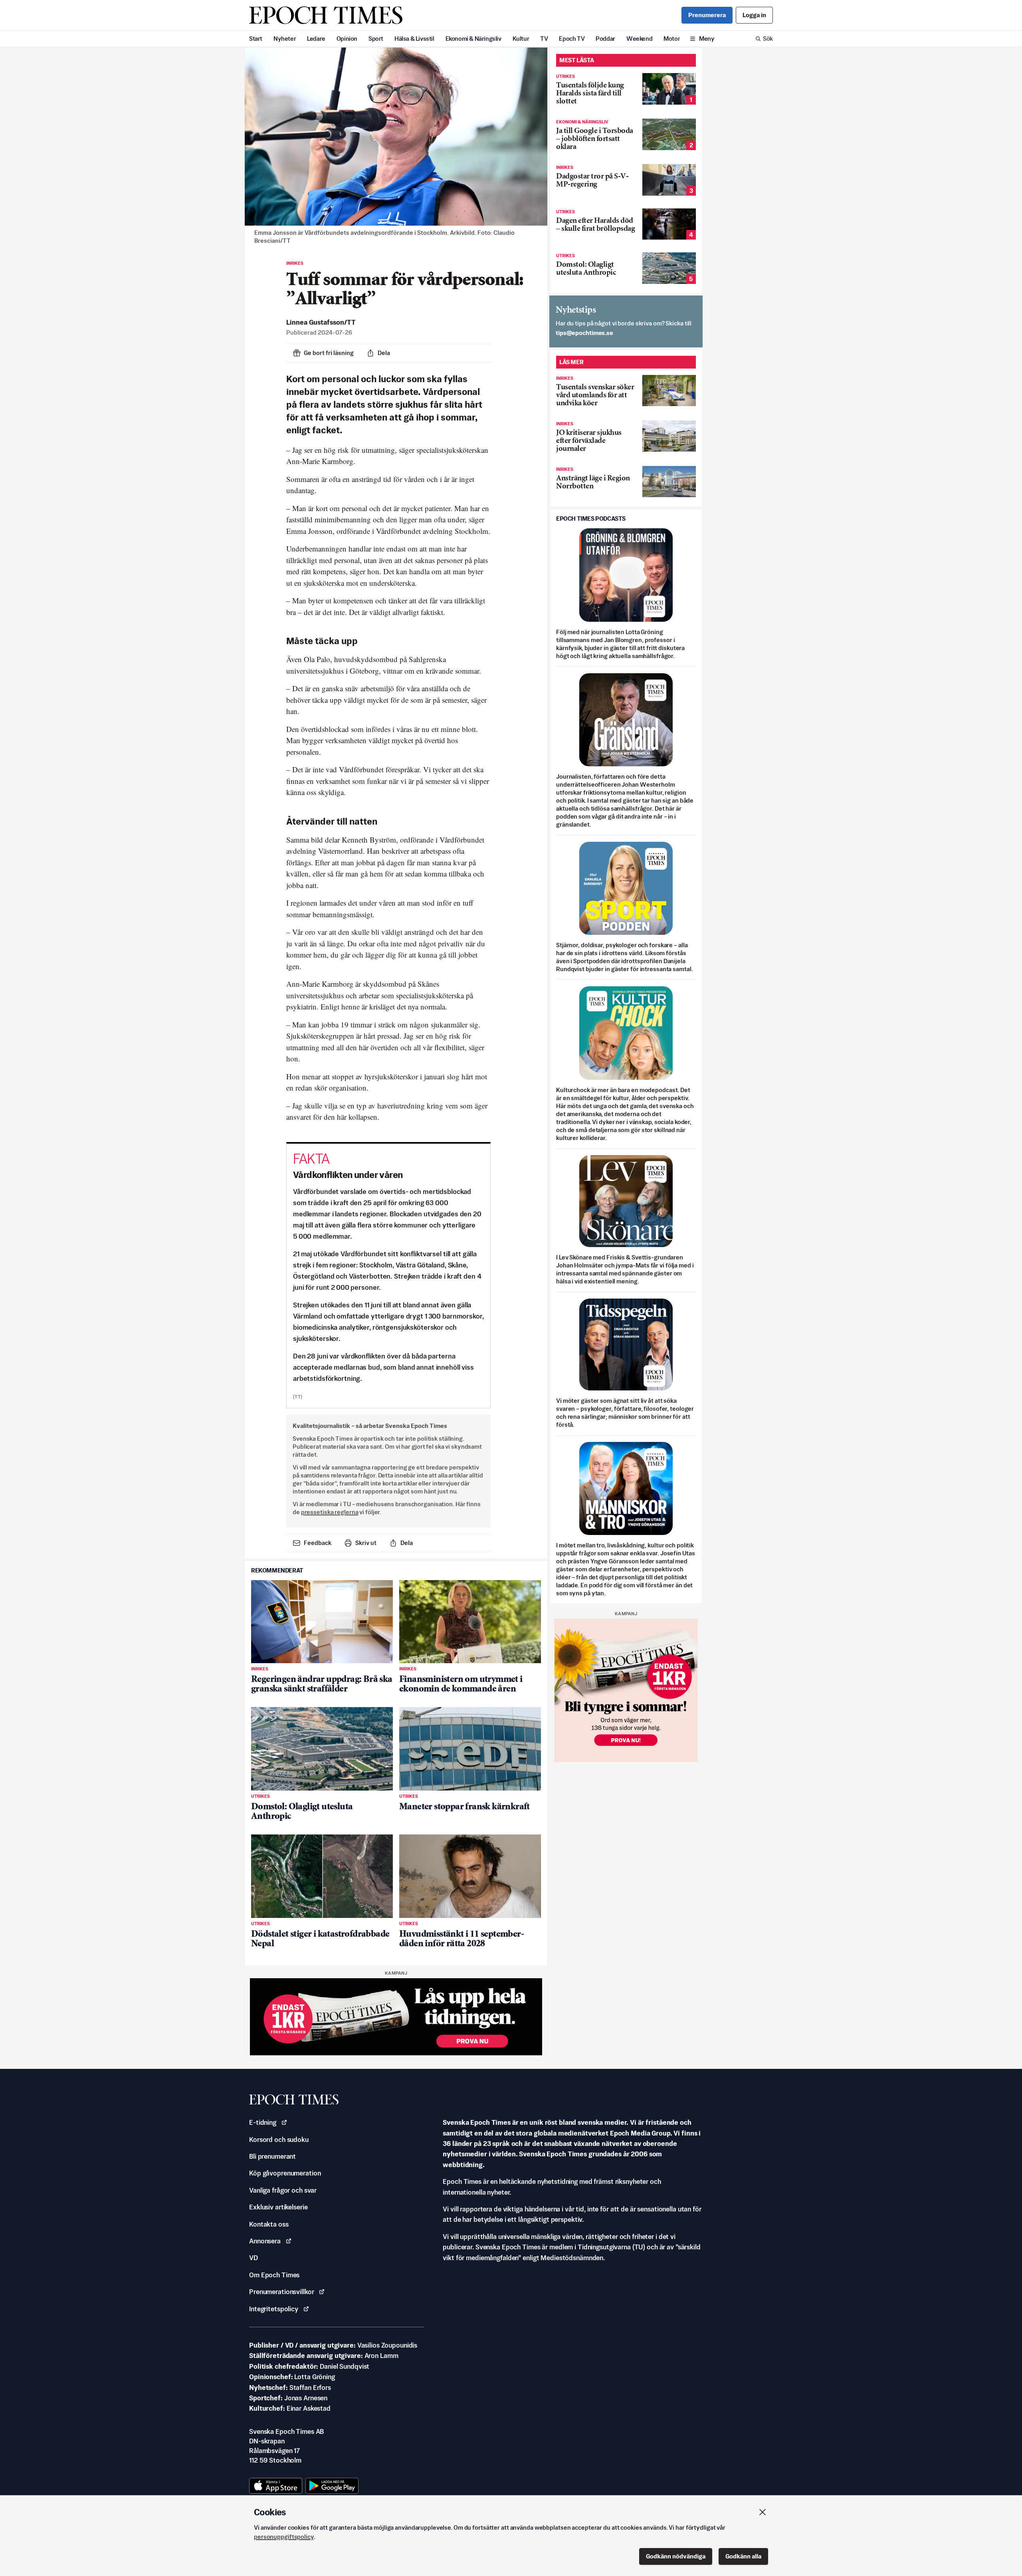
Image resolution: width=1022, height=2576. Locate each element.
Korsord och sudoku (279, 2140)
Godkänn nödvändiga (676, 2556)
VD (254, 2258)
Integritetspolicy (274, 2309)
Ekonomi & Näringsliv (473, 39)
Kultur (521, 39)
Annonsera (265, 2241)
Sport (376, 39)
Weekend (639, 39)
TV (544, 39)
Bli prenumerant (272, 2156)
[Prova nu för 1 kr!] (396, 2017)
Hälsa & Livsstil (414, 39)
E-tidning (263, 2122)
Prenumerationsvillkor (281, 2292)
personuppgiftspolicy (284, 2537)
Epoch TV (572, 39)
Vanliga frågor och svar (283, 2190)
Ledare (316, 39)
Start (256, 39)
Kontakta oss (269, 2224)
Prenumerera (707, 15)
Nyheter (285, 39)
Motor (672, 39)
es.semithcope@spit (584, 333)
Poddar (605, 39)
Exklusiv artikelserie (278, 2207)
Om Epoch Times (274, 2275)
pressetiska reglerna (330, 1512)
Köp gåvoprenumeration (285, 2173)
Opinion (347, 39)
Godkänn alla (743, 2556)
